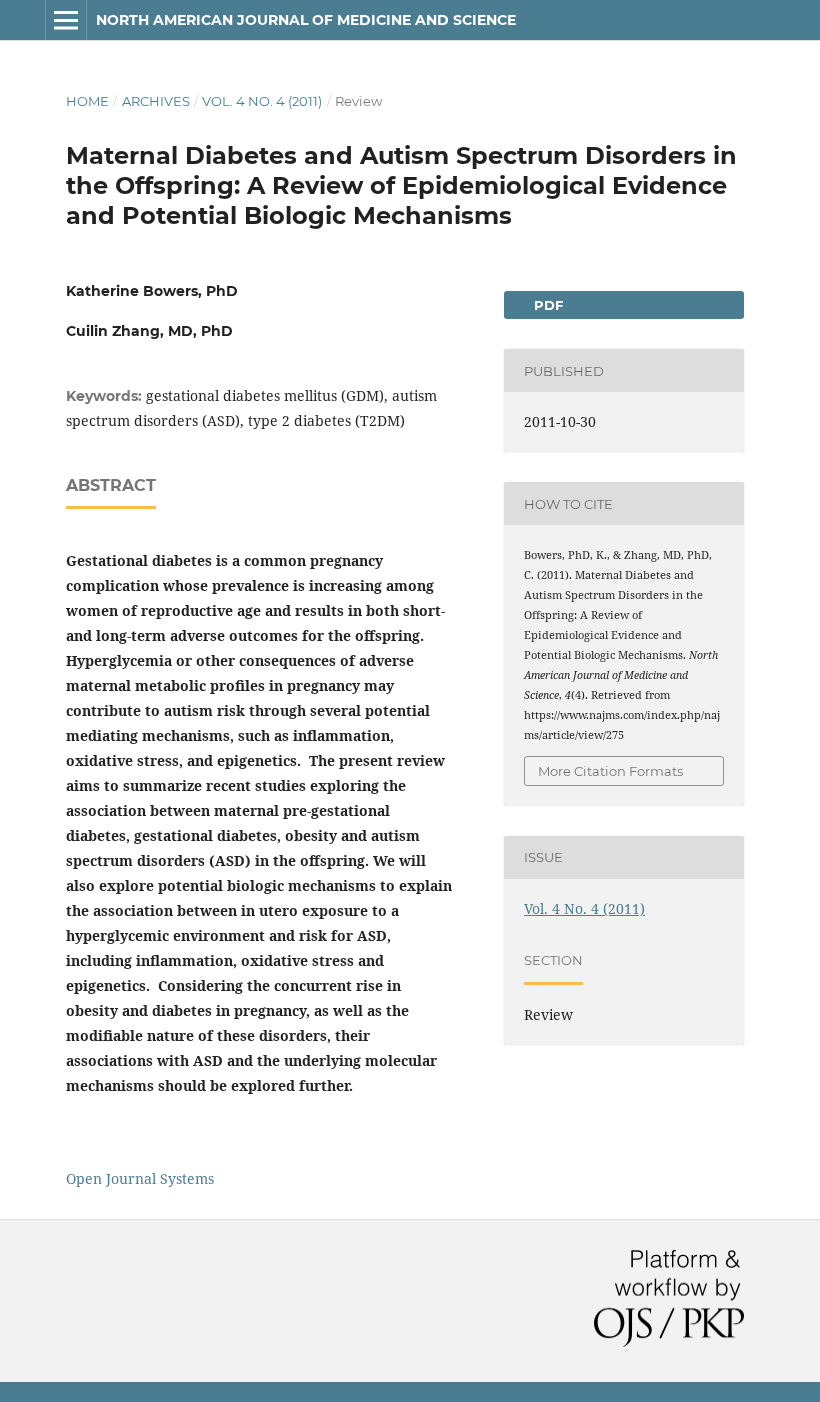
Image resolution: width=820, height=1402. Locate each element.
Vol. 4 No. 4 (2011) (262, 101)
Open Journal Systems (140, 1178)
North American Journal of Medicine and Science (306, 20)
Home (87, 101)
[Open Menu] (66, 20)
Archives (156, 101)
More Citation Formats (610, 771)
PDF (546, 305)
